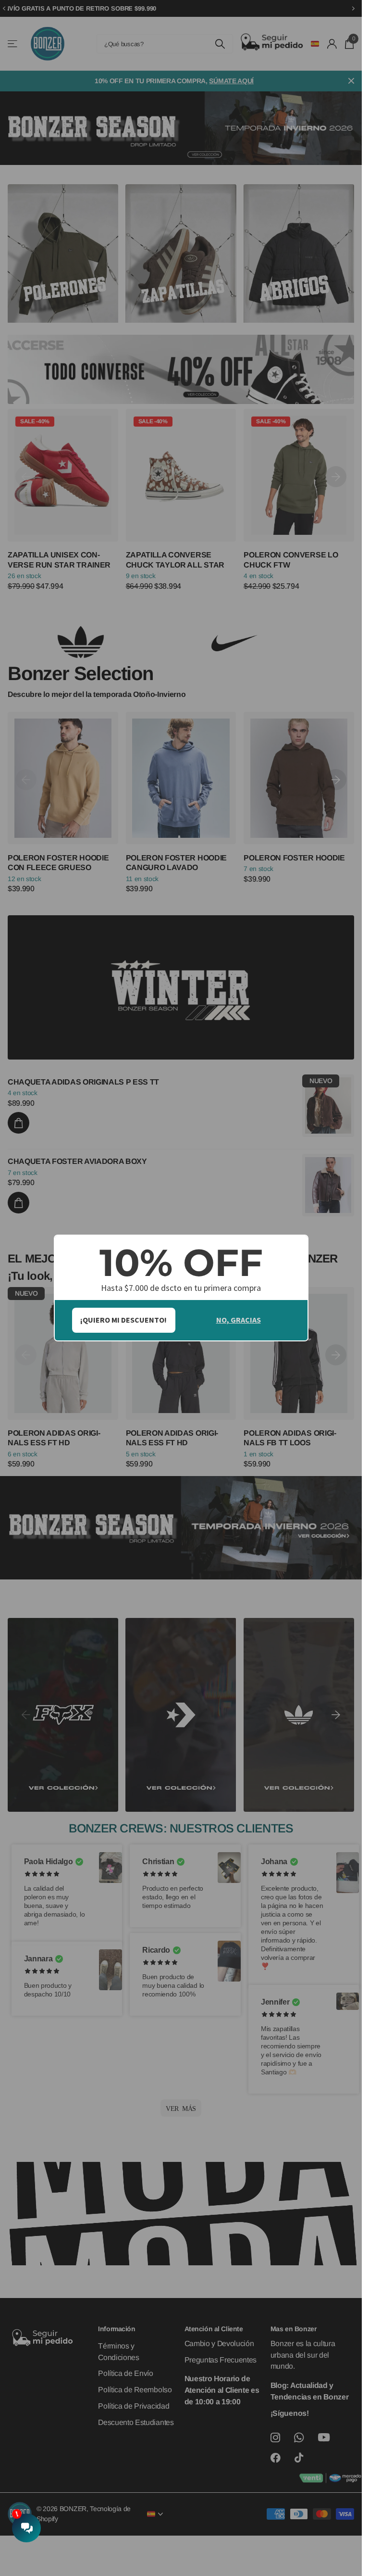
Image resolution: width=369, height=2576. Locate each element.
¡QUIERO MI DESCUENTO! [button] (123, 1320)
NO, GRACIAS (239, 1320)
